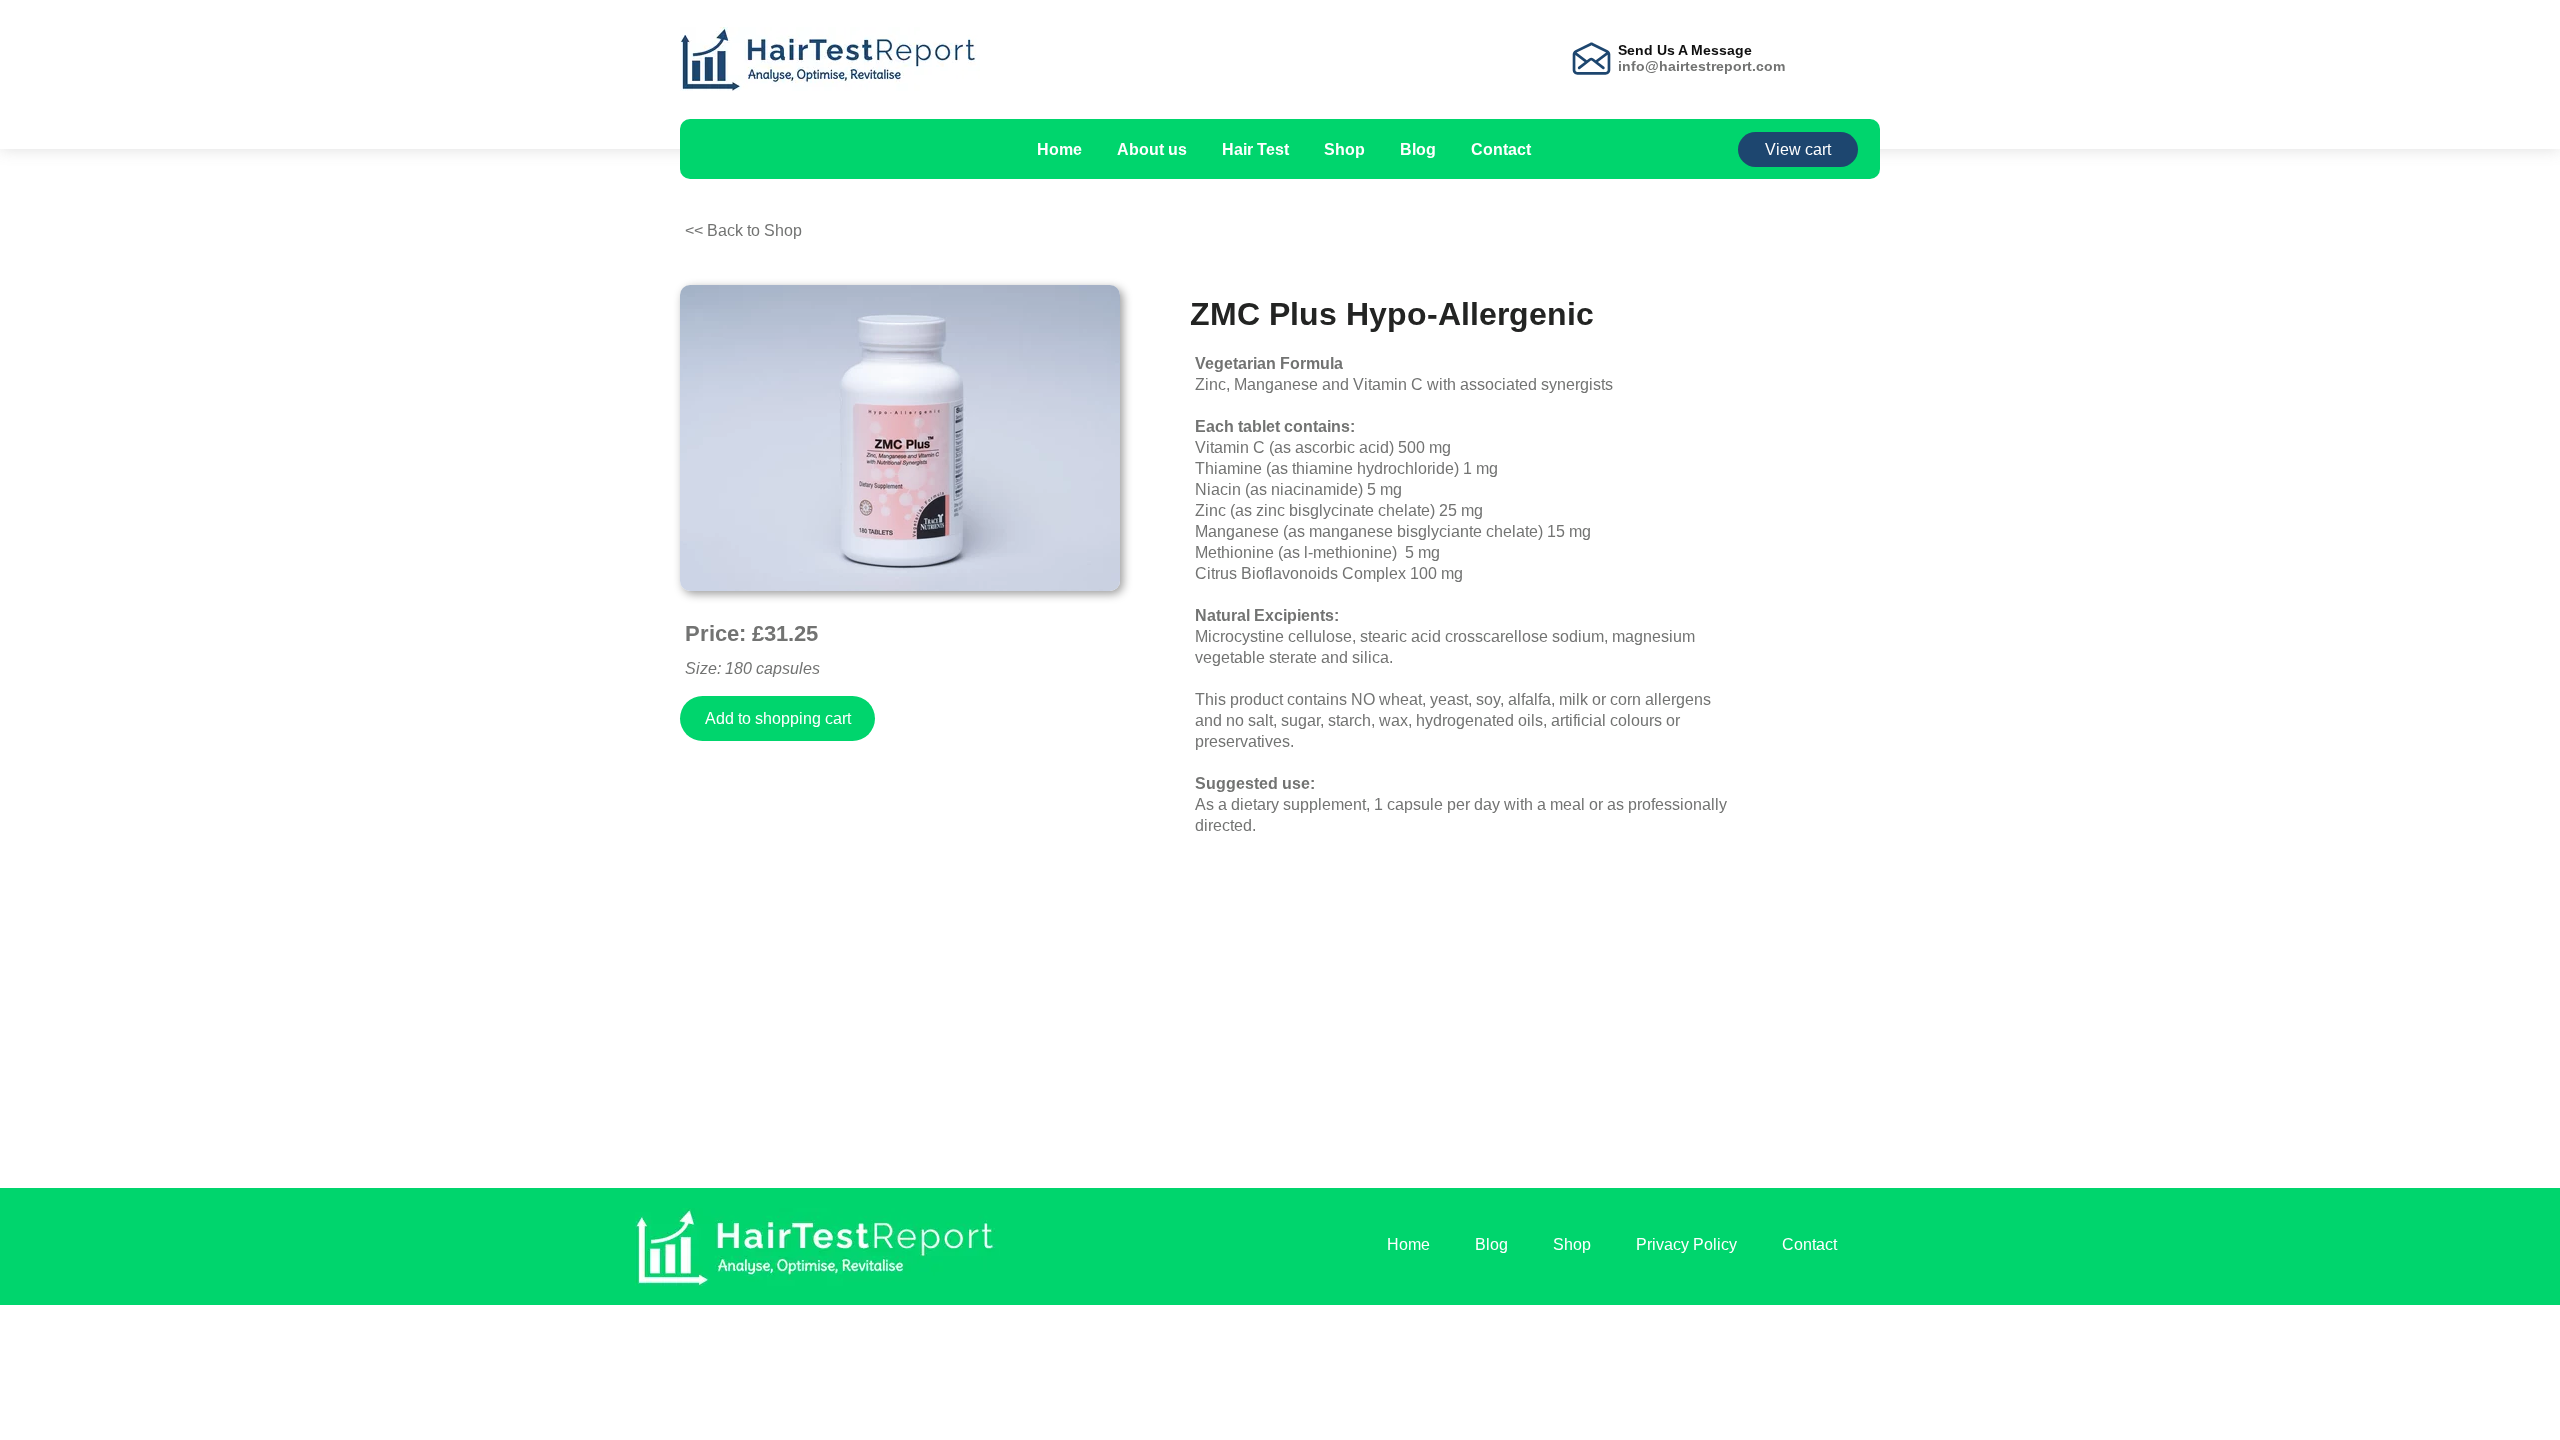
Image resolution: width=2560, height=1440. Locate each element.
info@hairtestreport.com (1701, 66)
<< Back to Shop (743, 230)
